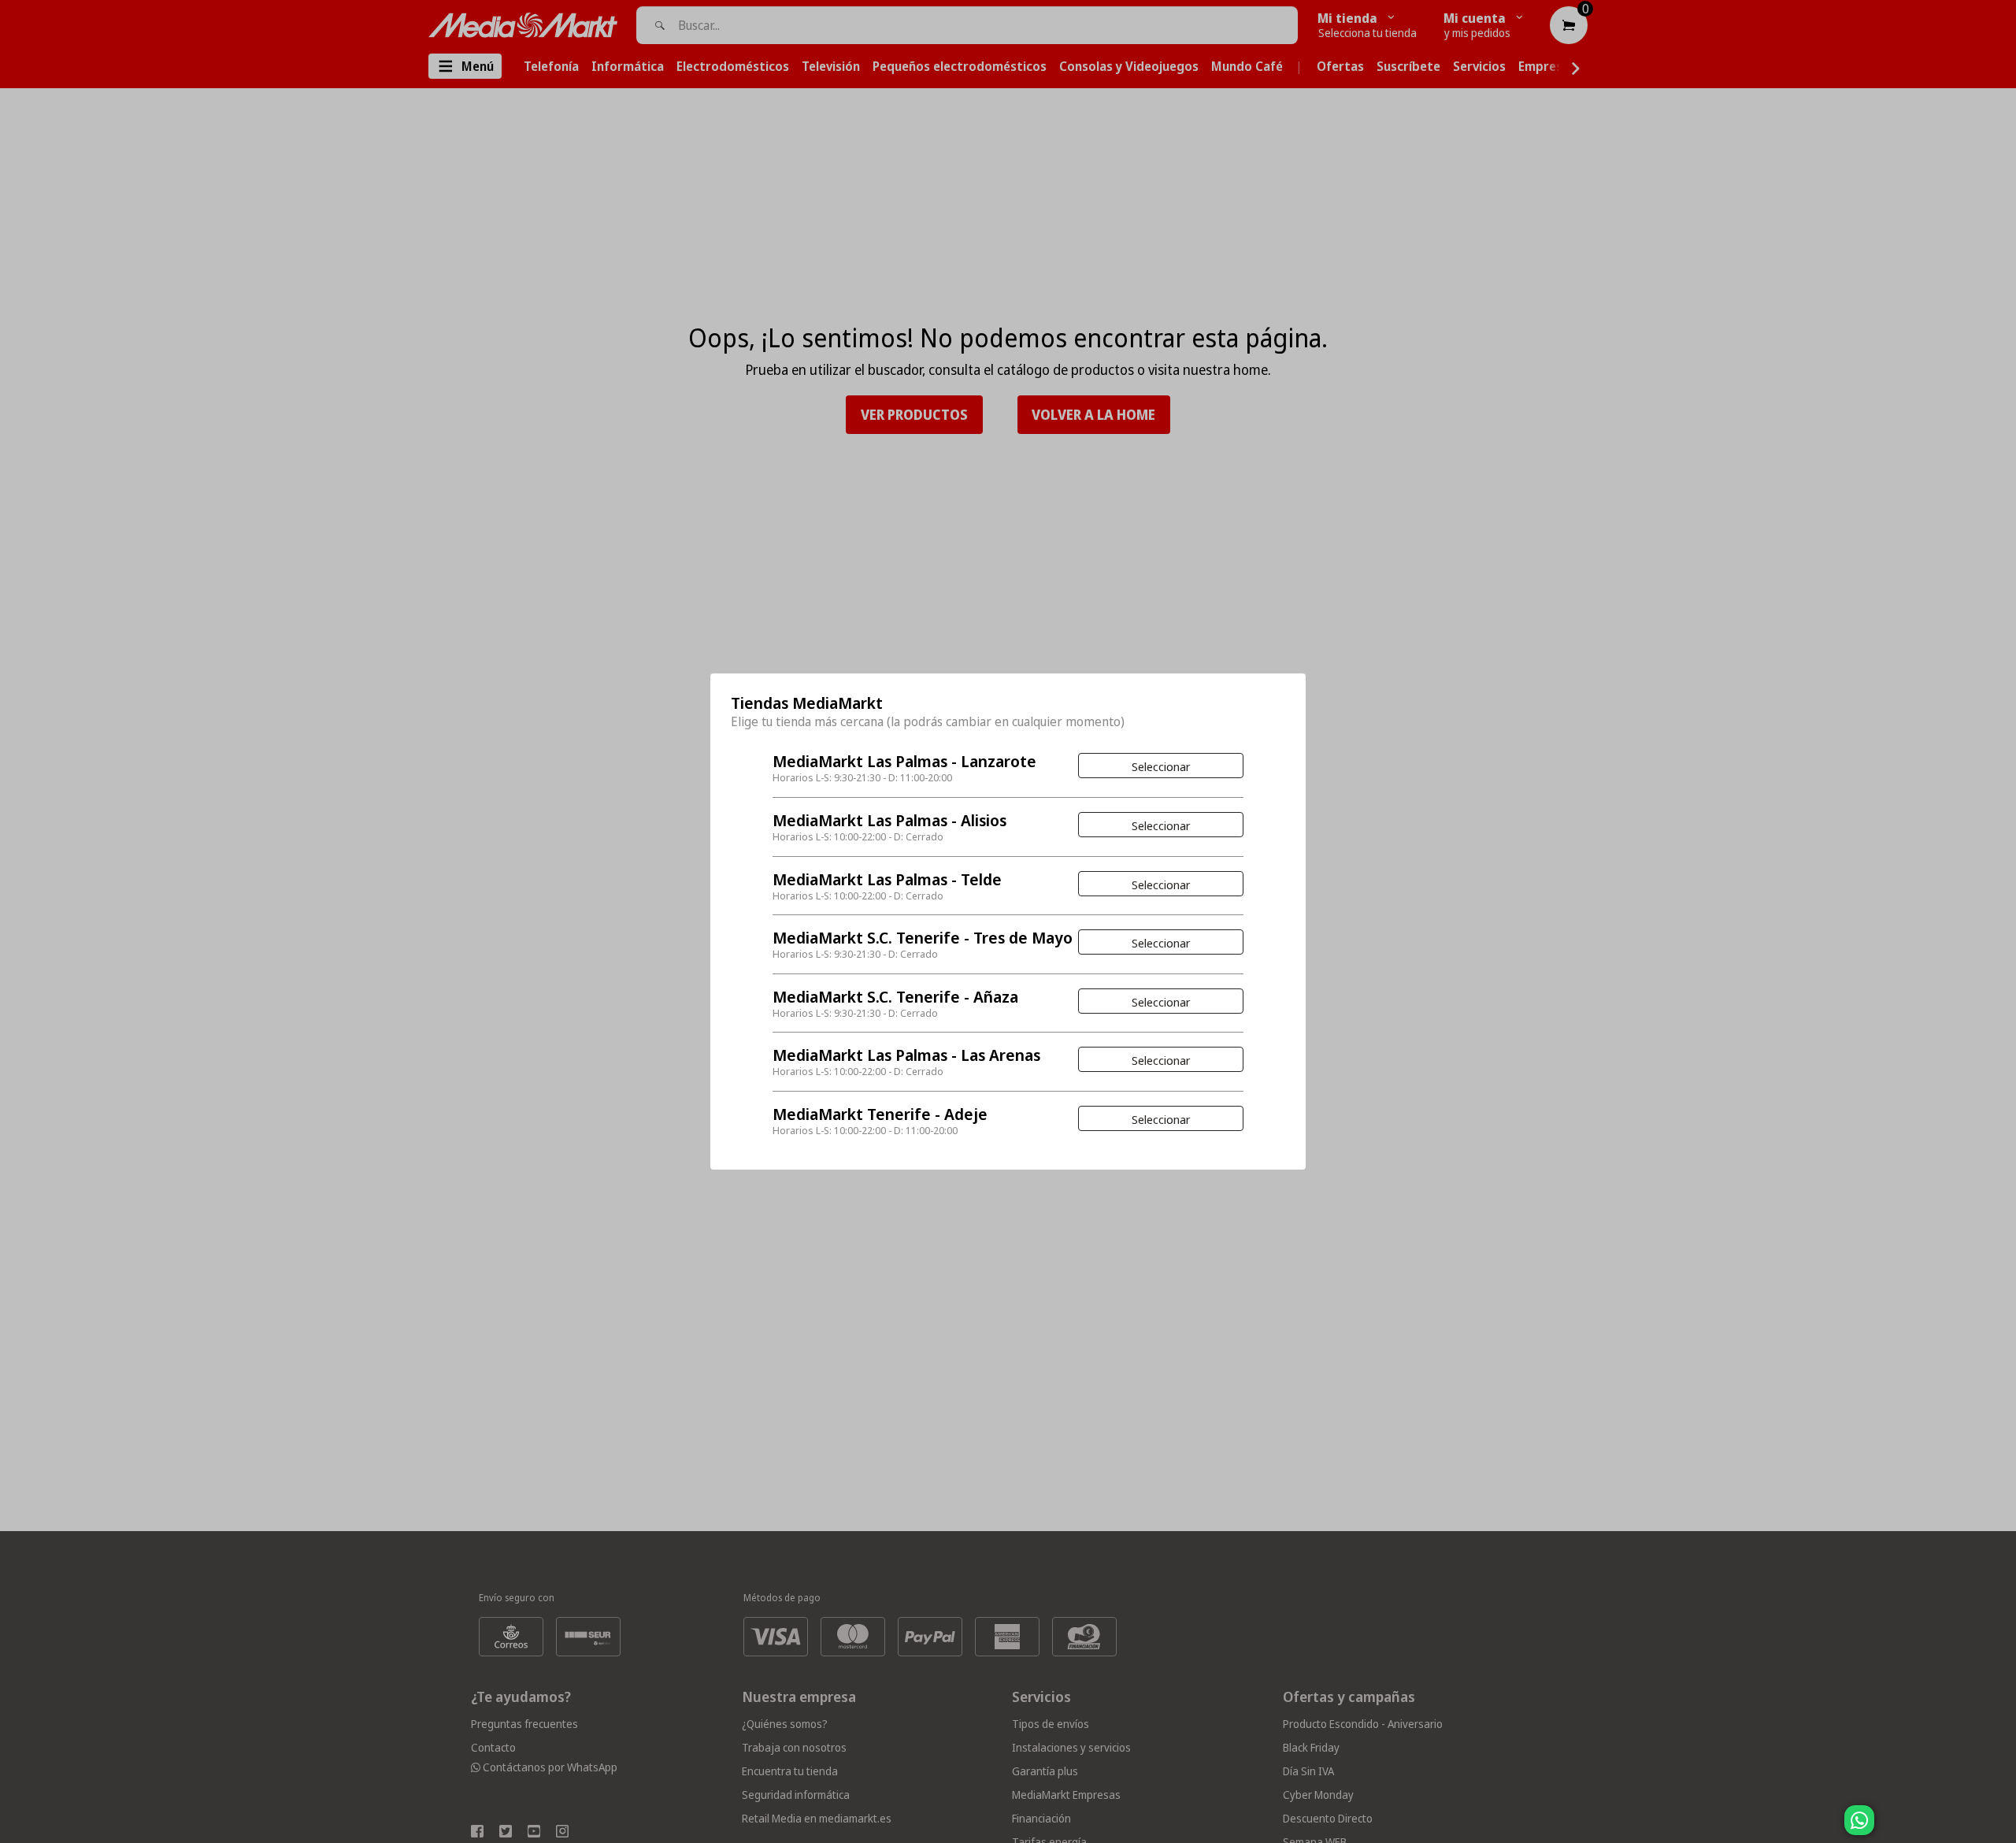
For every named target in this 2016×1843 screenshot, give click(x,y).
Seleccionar (1161, 766)
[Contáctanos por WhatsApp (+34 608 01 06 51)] (2001, 1828)
